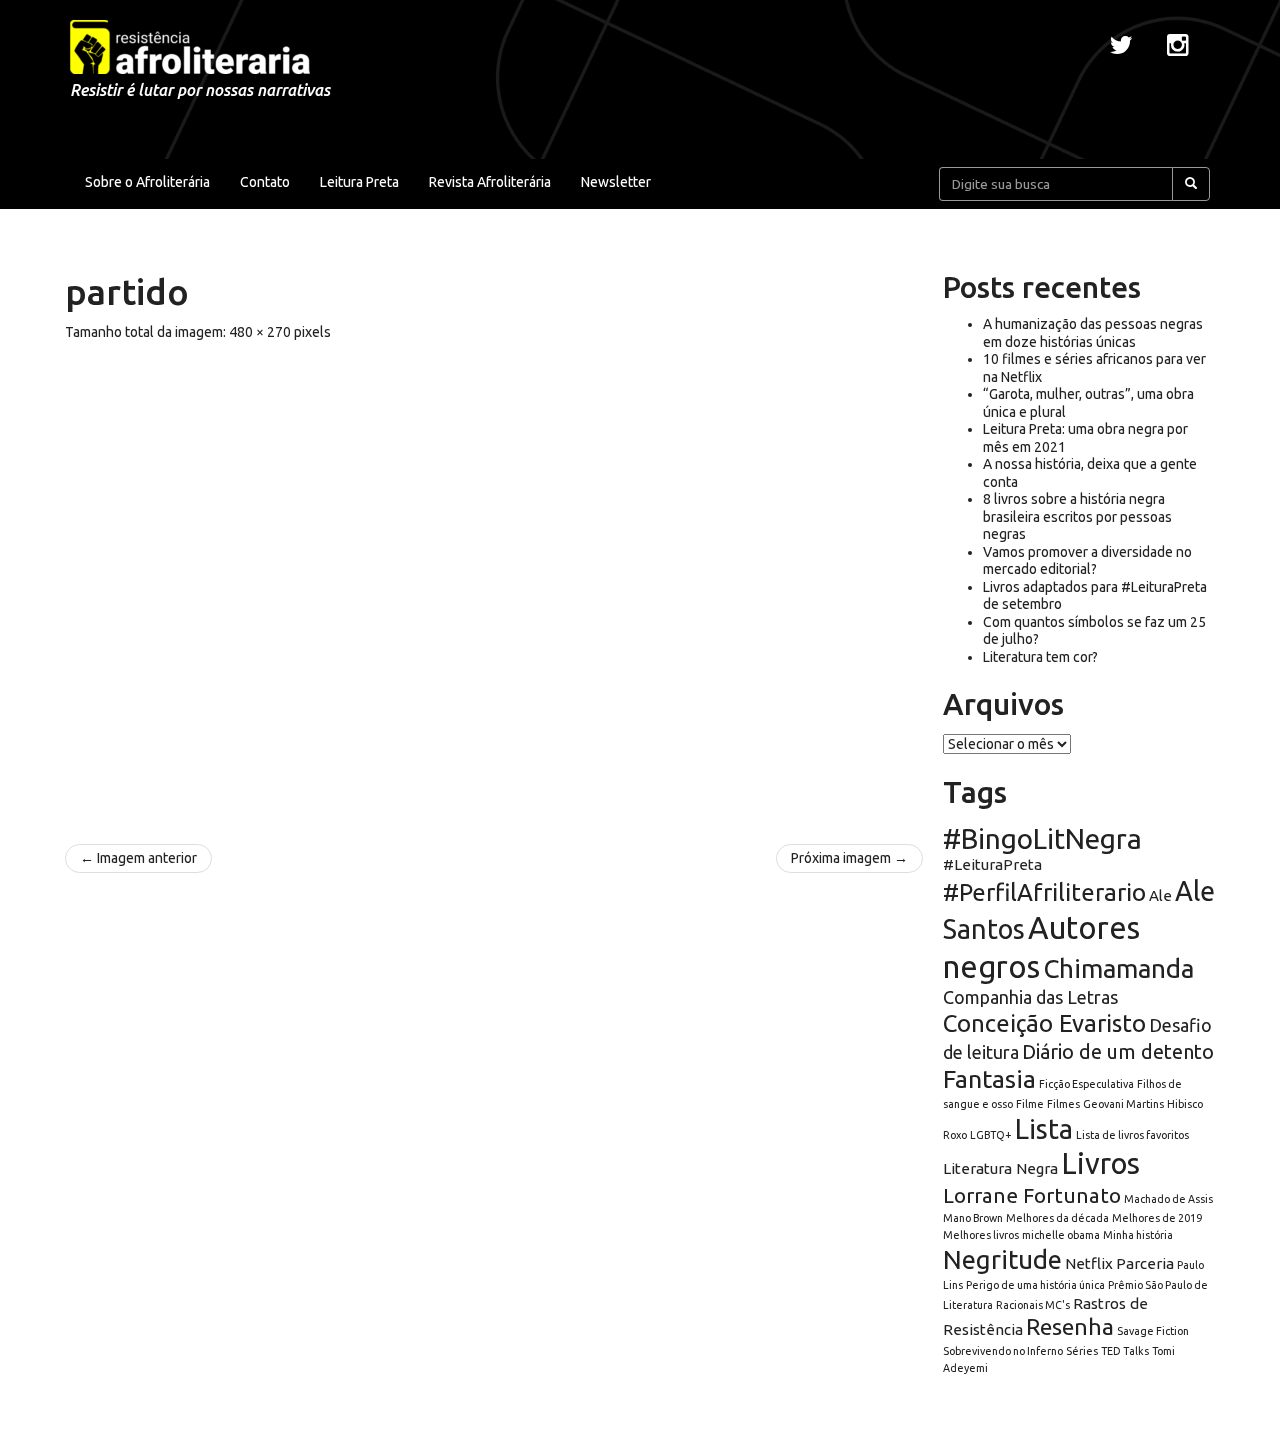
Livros (1100, 1163)
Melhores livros (981, 1235)
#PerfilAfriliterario (1044, 892)
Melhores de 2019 (1157, 1218)
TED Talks (1125, 1351)
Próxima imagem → (849, 858)
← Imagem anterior (138, 858)
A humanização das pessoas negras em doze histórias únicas (1093, 333)
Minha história (1138, 1235)
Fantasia (989, 1079)
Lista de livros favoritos (1132, 1135)
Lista (1044, 1129)
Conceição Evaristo (1044, 1023)
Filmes (1063, 1104)
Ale (1160, 895)
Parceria (1145, 1263)
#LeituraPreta (992, 864)
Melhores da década (1057, 1218)
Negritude (1002, 1259)
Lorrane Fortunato (1032, 1195)
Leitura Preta (359, 182)
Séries (1082, 1351)
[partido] (494, 582)
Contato (265, 182)
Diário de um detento (1118, 1051)
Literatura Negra (1000, 1168)
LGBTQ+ (991, 1135)
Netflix (1089, 1263)
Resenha (1070, 1326)
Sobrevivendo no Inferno (1003, 1351)
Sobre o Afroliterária (147, 182)
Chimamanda (1118, 968)
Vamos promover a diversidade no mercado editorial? (1087, 561)
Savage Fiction (1153, 1331)
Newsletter (616, 182)
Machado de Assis (1168, 1199)
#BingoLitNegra (1042, 838)
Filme (1030, 1104)
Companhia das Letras (1030, 997)
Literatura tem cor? (1040, 657)
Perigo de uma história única (1035, 1285)
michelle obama (1061, 1235)
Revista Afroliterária (490, 182)
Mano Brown (973, 1218)
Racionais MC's (1033, 1305)
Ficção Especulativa (1086, 1084)
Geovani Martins (1123, 1104)
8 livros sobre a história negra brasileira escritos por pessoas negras (1077, 516)
